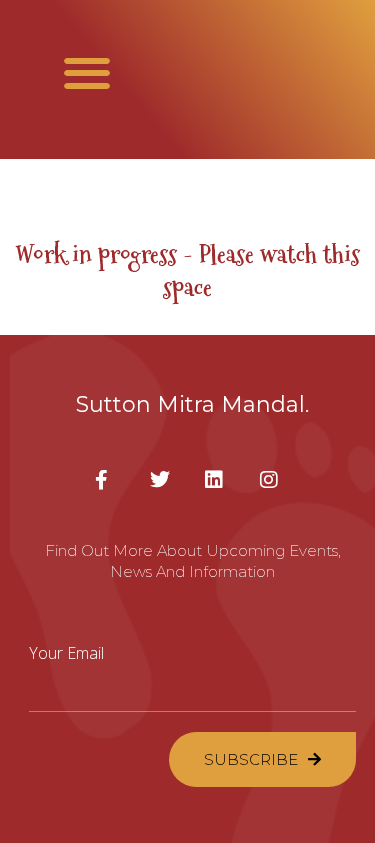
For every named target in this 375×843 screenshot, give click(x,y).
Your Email (66, 653)
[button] (87, 72)
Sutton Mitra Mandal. (192, 404)
